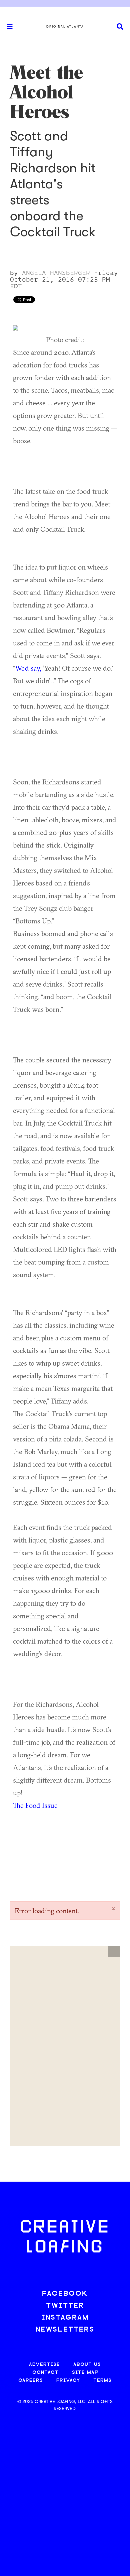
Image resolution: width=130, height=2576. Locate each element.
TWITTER (65, 2306)
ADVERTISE (44, 2365)
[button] (114, 1952)
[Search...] (120, 27)
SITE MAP (85, 2373)
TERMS (102, 2381)
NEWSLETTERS (65, 2330)
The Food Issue (35, 1805)
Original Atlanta (65, 27)
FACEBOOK (65, 2294)
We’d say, (28, 668)
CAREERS (31, 2381)
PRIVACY (68, 2381)
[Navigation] (7, 27)
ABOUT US (87, 2365)
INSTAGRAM (65, 2318)
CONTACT (45, 2373)
